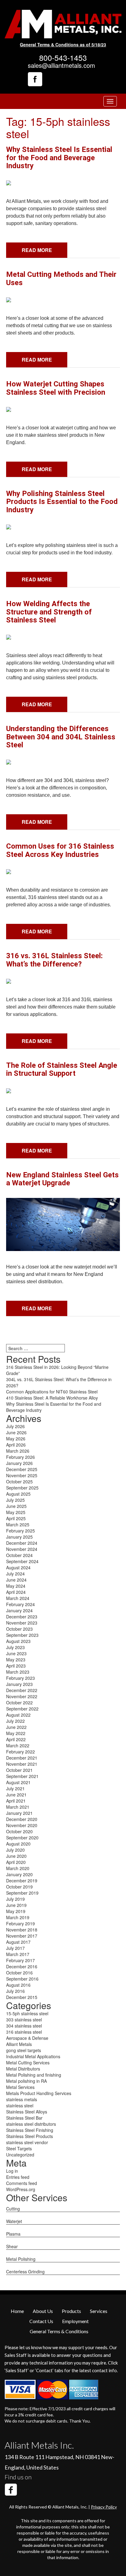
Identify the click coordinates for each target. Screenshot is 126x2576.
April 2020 (16, 1862)
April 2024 (16, 1592)
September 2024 (22, 1561)
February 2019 (20, 1923)
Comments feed (22, 2183)
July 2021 (15, 1788)
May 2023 (16, 1660)
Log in (12, 2171)
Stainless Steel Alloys (27, 2112)
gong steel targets (24, 2050)
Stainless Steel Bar (24, 2118)
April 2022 (16, 1739)
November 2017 (22, 1936)
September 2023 (22, 1635)
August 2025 (18, 1494)
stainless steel (20, 2105)
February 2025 (20, 1531)
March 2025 (18, 1524)
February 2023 (20, 1678)
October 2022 (19, 1702)
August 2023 (18, 1641)
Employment (75, 2321)
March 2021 (18, 1807)
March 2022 (18, 1745)
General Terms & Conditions (59, 2331)
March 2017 (18, 1954)
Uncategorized (20, 2155)
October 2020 (19, 1831)
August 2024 (18, 1567)
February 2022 (20, 1752)
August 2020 (18, 1844)
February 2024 (20, 1604)
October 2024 (19, 1555)
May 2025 (16, 1512)
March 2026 (18, 1451)
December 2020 (22, 1819)
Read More (37, 250)
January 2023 (19, 1684)
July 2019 (15, 1899)
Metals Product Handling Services (39, 2093)
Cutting (13, 2209)
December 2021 (22, 1758)
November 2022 (22, 1696)
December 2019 (22, 1881)
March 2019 (18, 1917)
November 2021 (22, 1764)
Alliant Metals (19, 2044)
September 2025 (22, 1488)
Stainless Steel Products (30, 2136)
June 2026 (16, 1432)
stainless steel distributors (31, 2124)
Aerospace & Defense (27, 2038)
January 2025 (19, 1537)
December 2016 (22, 1966)
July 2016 (15, 1991)
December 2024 (22, 1543)
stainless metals (22, 2099)
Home (17, 2311)
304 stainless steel (24, 2026)
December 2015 (22, 1997)
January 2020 (19, 1874)
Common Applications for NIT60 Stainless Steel (52, 1392)
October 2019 (19, 1887)
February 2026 (20, 1457)
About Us (43, 2311)
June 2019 (16, 1905)
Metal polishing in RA (26, 2081)
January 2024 (19, 1610)
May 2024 (16, 1586)
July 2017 (15, 1948)
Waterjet (14, 2221)
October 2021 (19, 1770)
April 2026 (16, 1445)
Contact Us (41, 2321)
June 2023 (16, 1653)
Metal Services (20, 2087)
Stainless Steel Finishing (30, 2130)
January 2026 (19, 1463)
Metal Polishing (21, 2259)
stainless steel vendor (27, 2142)
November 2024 (22, 1549)
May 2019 (16, 1911)
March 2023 (18, 1672)
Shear (12, 2246)
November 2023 (22, 1623)
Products (71, 2311)
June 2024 (16, 1580)
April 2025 (16, 1518)
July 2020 (15, 1850)
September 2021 (22, 1776)
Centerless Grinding (25, 2272)
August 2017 (18, 1942)
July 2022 (15, 1721)
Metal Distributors (23, 2069)
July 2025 (15, 1500)
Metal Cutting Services (28, 2063)
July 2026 (15, 1426)
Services (99, 2311)
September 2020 (22, 1838)
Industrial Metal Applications (33, 2056)
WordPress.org (21, 2189)
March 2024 (18, 1598)
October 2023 (19, 1629)
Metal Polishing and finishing (34, 2075)
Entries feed (18, 2177)
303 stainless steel (24, 2020)
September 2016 (22, 1979)
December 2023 (22, 1617)
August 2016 (18, 1985)
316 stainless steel (24, 2032)
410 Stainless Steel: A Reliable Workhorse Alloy (52, 1398)
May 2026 (16, 1439)
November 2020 (22, 1825)
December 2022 (22, 1690)
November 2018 (22, 1930)
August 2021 (18, 1782)
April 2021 (16, 1801)
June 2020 (16, 1856)
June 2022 (16, 1727)
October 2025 (19, 1482)
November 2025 (22, 1475)
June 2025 (16, 1506)
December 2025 (22, 1469)
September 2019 (22, 1893)
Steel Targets (19, 2148)
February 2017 (20, 1960)
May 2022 (16, 1733)
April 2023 (16, 1666)
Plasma (13, 2234)
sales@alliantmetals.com (61, 65)
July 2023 (15, 1647)
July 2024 (15, 1574)
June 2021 (16, 1795)
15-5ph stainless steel (27, 2013)
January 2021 (19, 1813)
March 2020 (18, 1868)
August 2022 (18, 1715)
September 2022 (22, 1709)
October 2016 (19, 1973)
